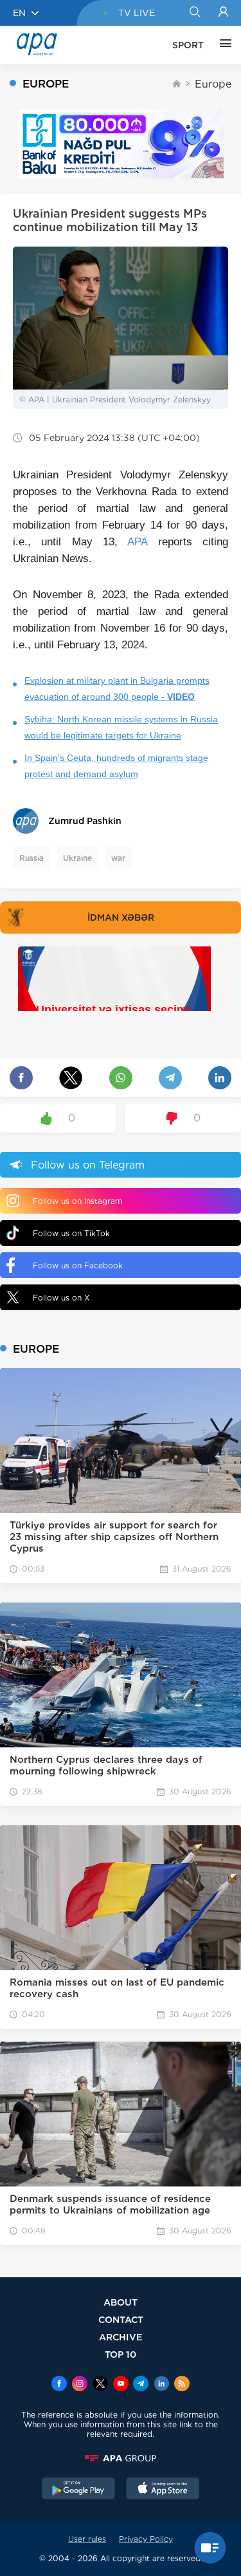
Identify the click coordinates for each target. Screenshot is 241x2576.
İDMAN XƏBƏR (121, 917)
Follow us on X (61, 1298)
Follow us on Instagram (77, 1201)
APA (137, 542)
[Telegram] (141, 2385)
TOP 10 (121, 2354)
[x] (100, 2385)
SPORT (188, 45)
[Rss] (182, 2385)
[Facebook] (59, 2385)
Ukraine (77, 858)
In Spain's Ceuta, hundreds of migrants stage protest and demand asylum (116, 766)
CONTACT (121, 2319)
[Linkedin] (161, 2385)
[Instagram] (80, 2385)
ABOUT (121, 2302)
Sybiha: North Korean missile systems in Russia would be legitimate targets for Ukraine (121, 727)
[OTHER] (222, 45)
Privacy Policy (146, 2539)
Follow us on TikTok (71, 1233)
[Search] (194, 13)
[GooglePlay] (78, 2490)
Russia (31, 858)
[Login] (223, 13)
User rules (87, 2539)
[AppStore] (163, 2490)
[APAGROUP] (121, 2458)
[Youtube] (121, 2385)
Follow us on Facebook (78, 1265)
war (118, 858)
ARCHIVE (121, 2337)
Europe (213, 84)
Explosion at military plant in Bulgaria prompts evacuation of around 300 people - (117, 689)
